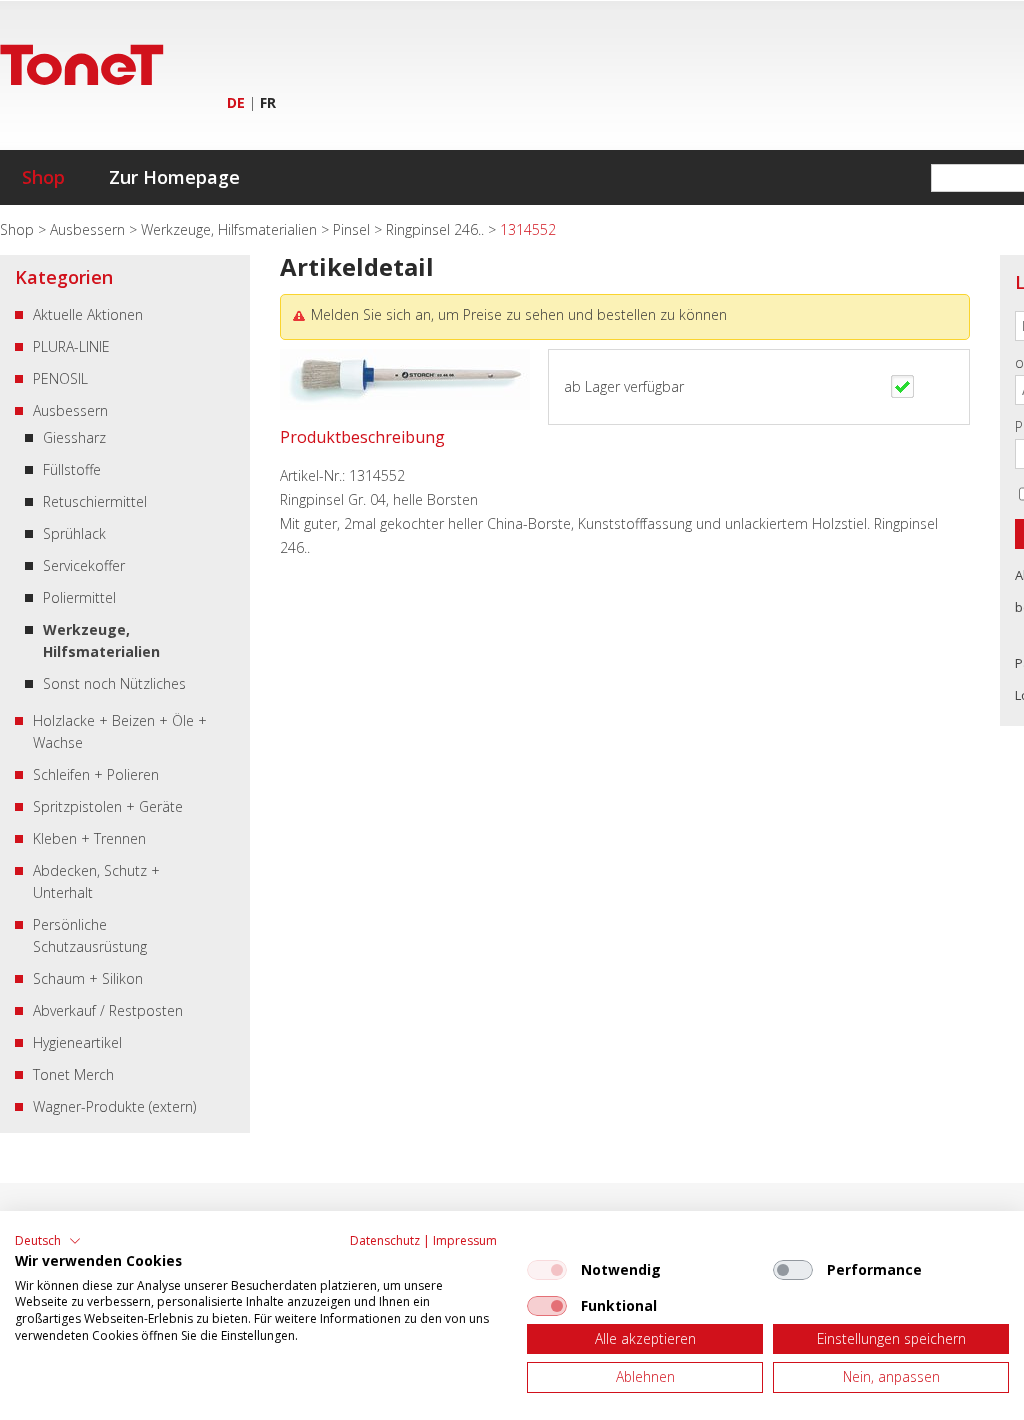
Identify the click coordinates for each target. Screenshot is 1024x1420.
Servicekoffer (84, 565)
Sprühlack (74, 533)
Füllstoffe (72, 469)
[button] (48, 1241)
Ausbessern (89, 229)
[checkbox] (547, 1270)
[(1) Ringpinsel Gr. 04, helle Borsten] (405, 404)
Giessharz (74, 437)
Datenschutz (385, 1240)
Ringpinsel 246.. (437, 229)
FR (268, 102)
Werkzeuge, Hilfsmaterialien (231, 229)
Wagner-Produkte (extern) (114, 1106)
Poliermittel (79, 597)
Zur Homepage (174, 177)
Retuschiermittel (95, 501)
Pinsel (353, 229)
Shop (43, 177)
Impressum (465, 1240)
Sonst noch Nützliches (114, 683)
